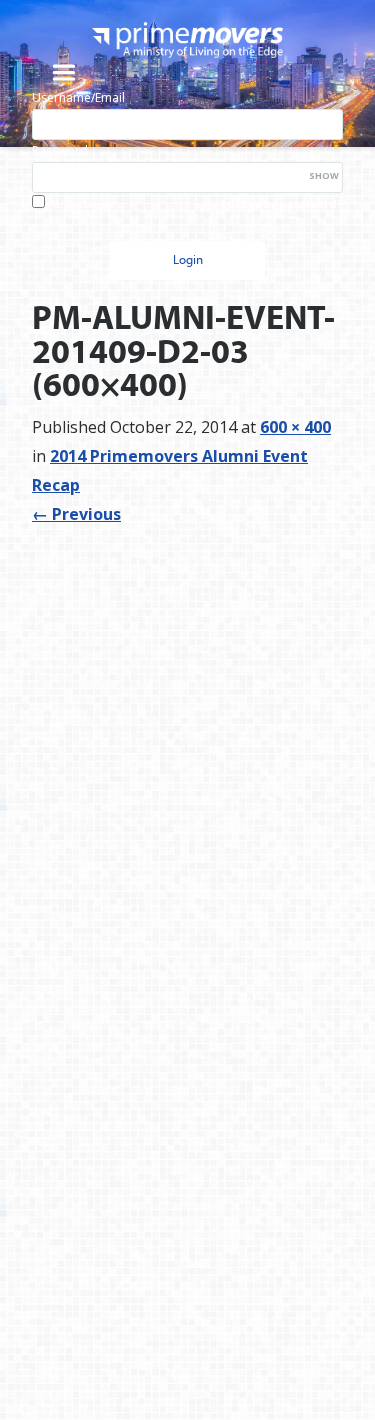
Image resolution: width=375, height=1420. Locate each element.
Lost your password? (282, 203)
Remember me (81, 204)
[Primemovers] (187, 39)
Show (324, 175)
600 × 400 (295, 427)
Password (60, 150)
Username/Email (78, 97)
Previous (76, 514)
